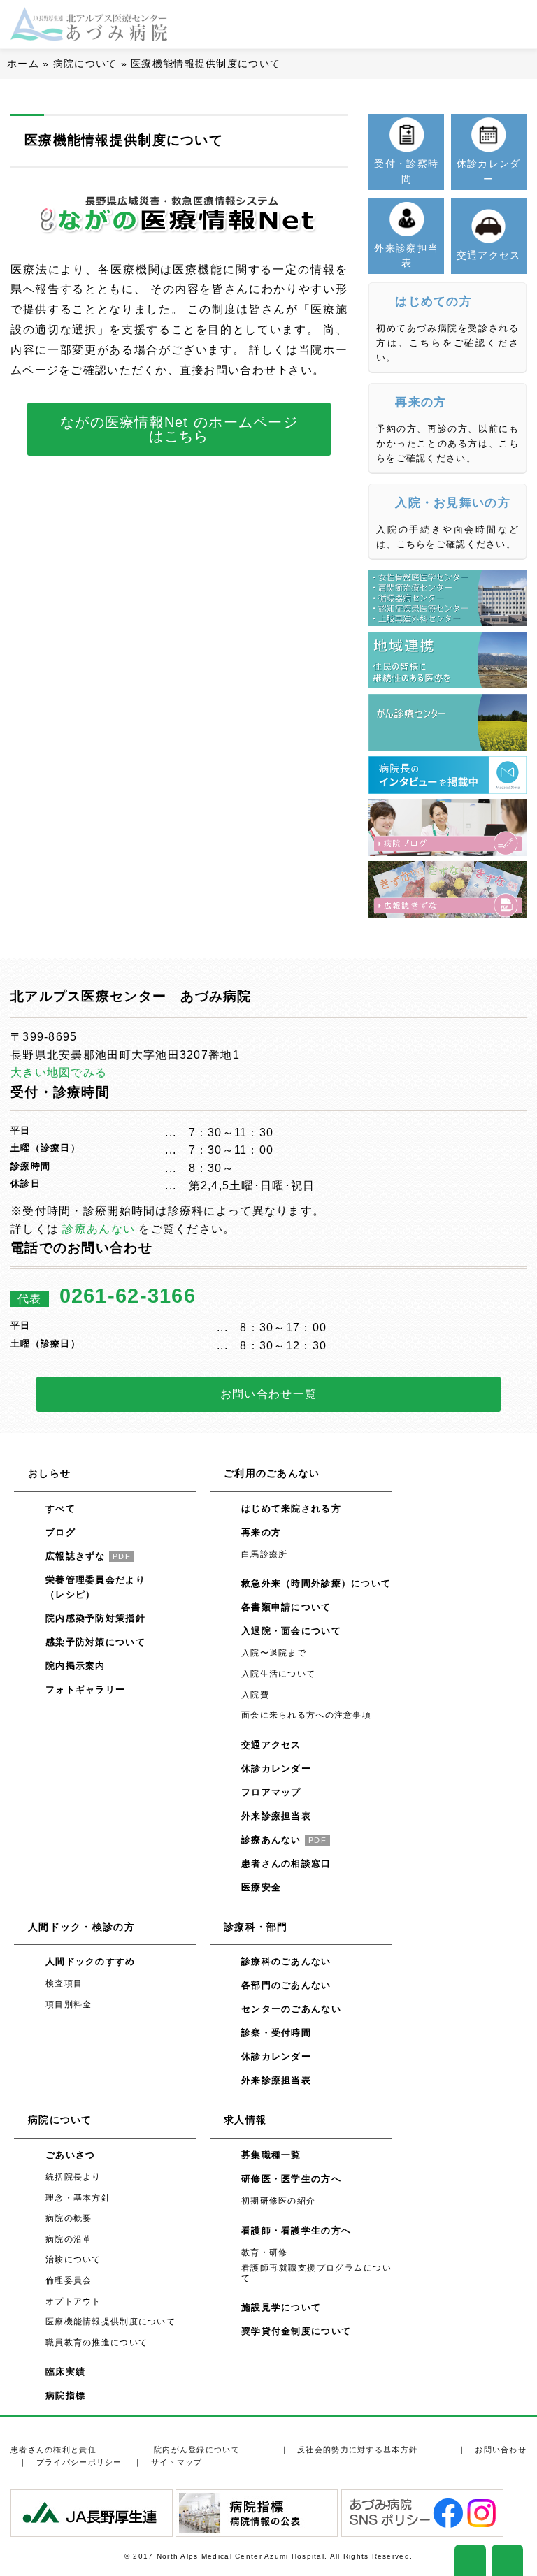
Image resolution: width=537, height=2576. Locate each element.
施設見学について (281, 2307)
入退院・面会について (291, 1631)
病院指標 (65, 2395)
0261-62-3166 (128, 1296)
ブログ (60, 1532)
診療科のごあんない (286, 1961)
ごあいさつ (70, 2155)
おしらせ (49, 1473)
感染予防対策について (95, 1642)
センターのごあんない (291, 2009)
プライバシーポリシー (79, 2462)
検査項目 (64, 1983)
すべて (60, 1508)
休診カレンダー (276, 1768)
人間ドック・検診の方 (81, 1927)
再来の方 (261, 1532)
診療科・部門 (256, 1927)
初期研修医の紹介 (278, 2201)
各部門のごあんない (286, 1985)
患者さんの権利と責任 (53, 2450)
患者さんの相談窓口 (286, 1864)
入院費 (255, 1695)
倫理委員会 (69, 2280)
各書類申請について (286, 1607)
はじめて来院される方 (291, 1508)
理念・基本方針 (78, 2198)
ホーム (23, 64)
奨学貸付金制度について (296, 2331)
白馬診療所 (264, 1554)
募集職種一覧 (271, 2155)
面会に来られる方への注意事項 (306, 1715)
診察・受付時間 (276, 2033)
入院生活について (278, 1674)
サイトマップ (177, 2462)
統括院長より (73, 2177)
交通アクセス (271, 1745)
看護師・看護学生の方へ (296, 2230)
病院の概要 (69, 2218)
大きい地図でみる (59, 1072)
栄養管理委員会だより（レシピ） (95, 1587)
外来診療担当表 (276, 1816)
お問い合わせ (501, 2450)
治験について (73, 2259)
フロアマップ (271, 1792)
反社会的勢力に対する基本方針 (357, 2450)
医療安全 (261, 1887)
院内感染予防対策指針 (95, 1618)
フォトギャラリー (85, 1689)
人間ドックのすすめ (91, 1961)
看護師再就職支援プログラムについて (316, 2273)
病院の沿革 (69, 2239)
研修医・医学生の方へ (291, 2179)
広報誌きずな (88, 1556)
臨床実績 (65, 2372)
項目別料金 (69, 2004)
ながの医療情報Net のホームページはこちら (179, 429)
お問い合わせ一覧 (268, 1394)
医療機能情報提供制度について (110, 2322)
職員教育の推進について (96, 2343)
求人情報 (245, 2120)
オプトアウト (73, 2301)
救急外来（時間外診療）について (316, 1583)
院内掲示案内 (76, 1666)
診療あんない (99, 1229)
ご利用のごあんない (272, 1473)
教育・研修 (264, 2252)
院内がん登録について (197, 2450)
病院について (85, 64)
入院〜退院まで (274, 1653)
